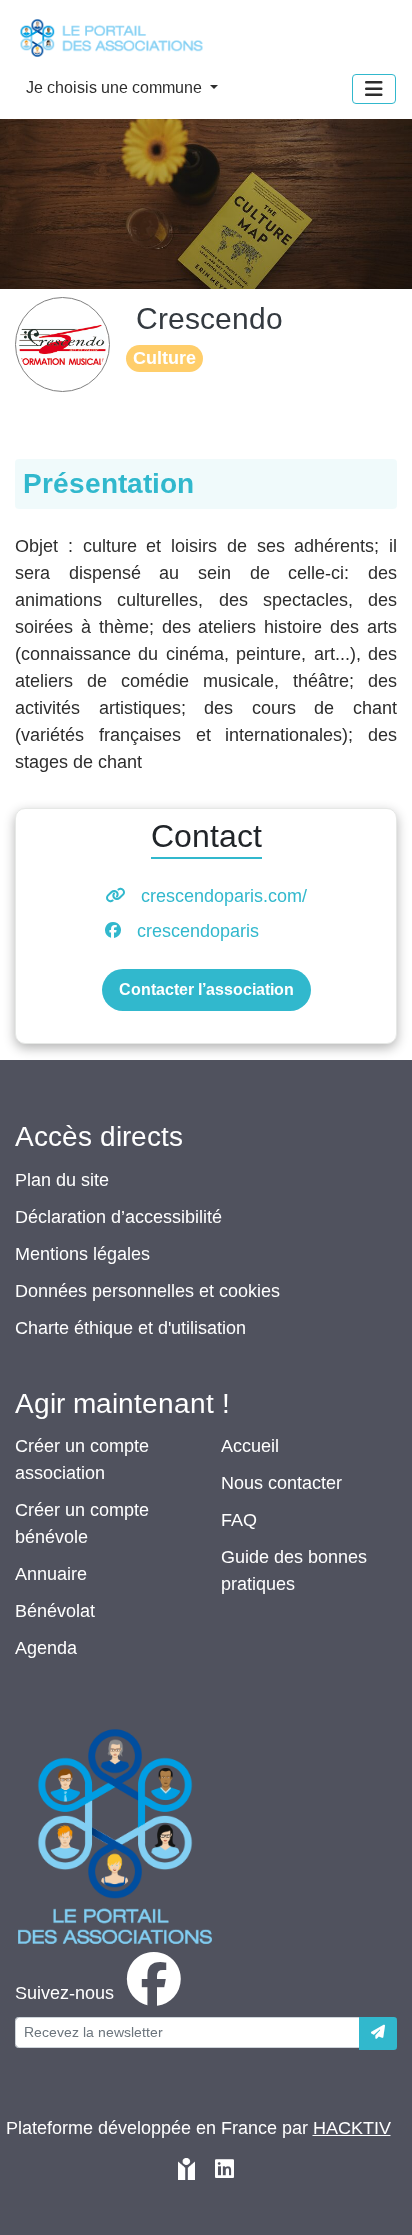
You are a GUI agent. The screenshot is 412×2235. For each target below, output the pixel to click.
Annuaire (51, 1574)
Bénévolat (55, 1611)
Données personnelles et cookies (147, 1291)
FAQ (239, 1520)
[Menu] (374, 89)
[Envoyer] (378, 2033)
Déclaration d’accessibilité (118, 1217)
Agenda (46, 1648)
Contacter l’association (206, 989)
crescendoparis (198, 931)
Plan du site (62, 1180)
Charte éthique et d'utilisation (130, 1328)
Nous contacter (281, 1483)
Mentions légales (82, 1254)
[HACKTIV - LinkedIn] (224, 2171)
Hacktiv (352, 2128)
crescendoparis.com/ (224, 896)
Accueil (250, 1446)
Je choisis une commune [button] (116, 87)
